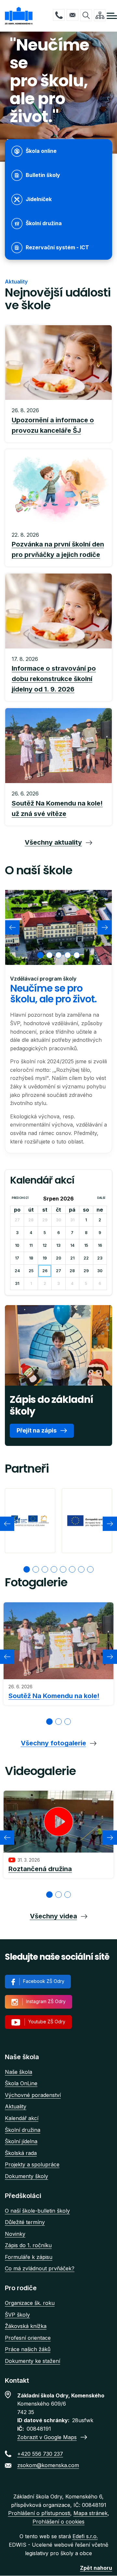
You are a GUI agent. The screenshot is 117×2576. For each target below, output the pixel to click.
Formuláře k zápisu (29, 2257)
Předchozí (20, 1198)
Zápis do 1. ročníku (28, 2245)
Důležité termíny (25, 2222)
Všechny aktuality (53, 842)
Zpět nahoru (96, 2568)
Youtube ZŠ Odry (47, 2022)
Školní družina (23, 2130)
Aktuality (16, 2106)
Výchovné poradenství (33, 2095)
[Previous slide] (12, 927)
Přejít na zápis (37, 1430)
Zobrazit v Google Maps (47, 2437)
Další (101, 1198)
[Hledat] (86, 15)
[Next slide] (105, 927)
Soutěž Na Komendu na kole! (54, 1696)
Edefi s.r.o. (85, 2536)
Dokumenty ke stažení (32, 2361)
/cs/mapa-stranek (100, 15)
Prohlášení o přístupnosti (39, 2513)
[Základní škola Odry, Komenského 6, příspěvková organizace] (19, 16)
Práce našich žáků (28, 2349)
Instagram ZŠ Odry (46, 2001)
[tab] (40, 955)
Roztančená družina (40, 1869)
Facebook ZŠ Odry (44, 1981)
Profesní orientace (28, 2338)
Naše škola (19, 2072)
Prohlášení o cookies (58, 2522)
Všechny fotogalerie (53, 1743)
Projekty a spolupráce (32, 2164)
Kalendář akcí (22, 2118)
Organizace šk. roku (30, 2303)
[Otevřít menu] (112, 16)
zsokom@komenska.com (72, 15)
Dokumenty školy (26, 2176)
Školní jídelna (21, 2141)
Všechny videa (53, 1916)
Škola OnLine (21, 2083)
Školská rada (21, 2153)
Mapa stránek (91, 2513)
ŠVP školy (17, 2315)
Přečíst (58, 421)
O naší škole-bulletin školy (37, 2211)
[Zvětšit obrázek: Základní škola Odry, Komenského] (58, 927)
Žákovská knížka (26, 2326)
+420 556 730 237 (59, 15)
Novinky (15, 2234)
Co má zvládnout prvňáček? (40, 2268)
